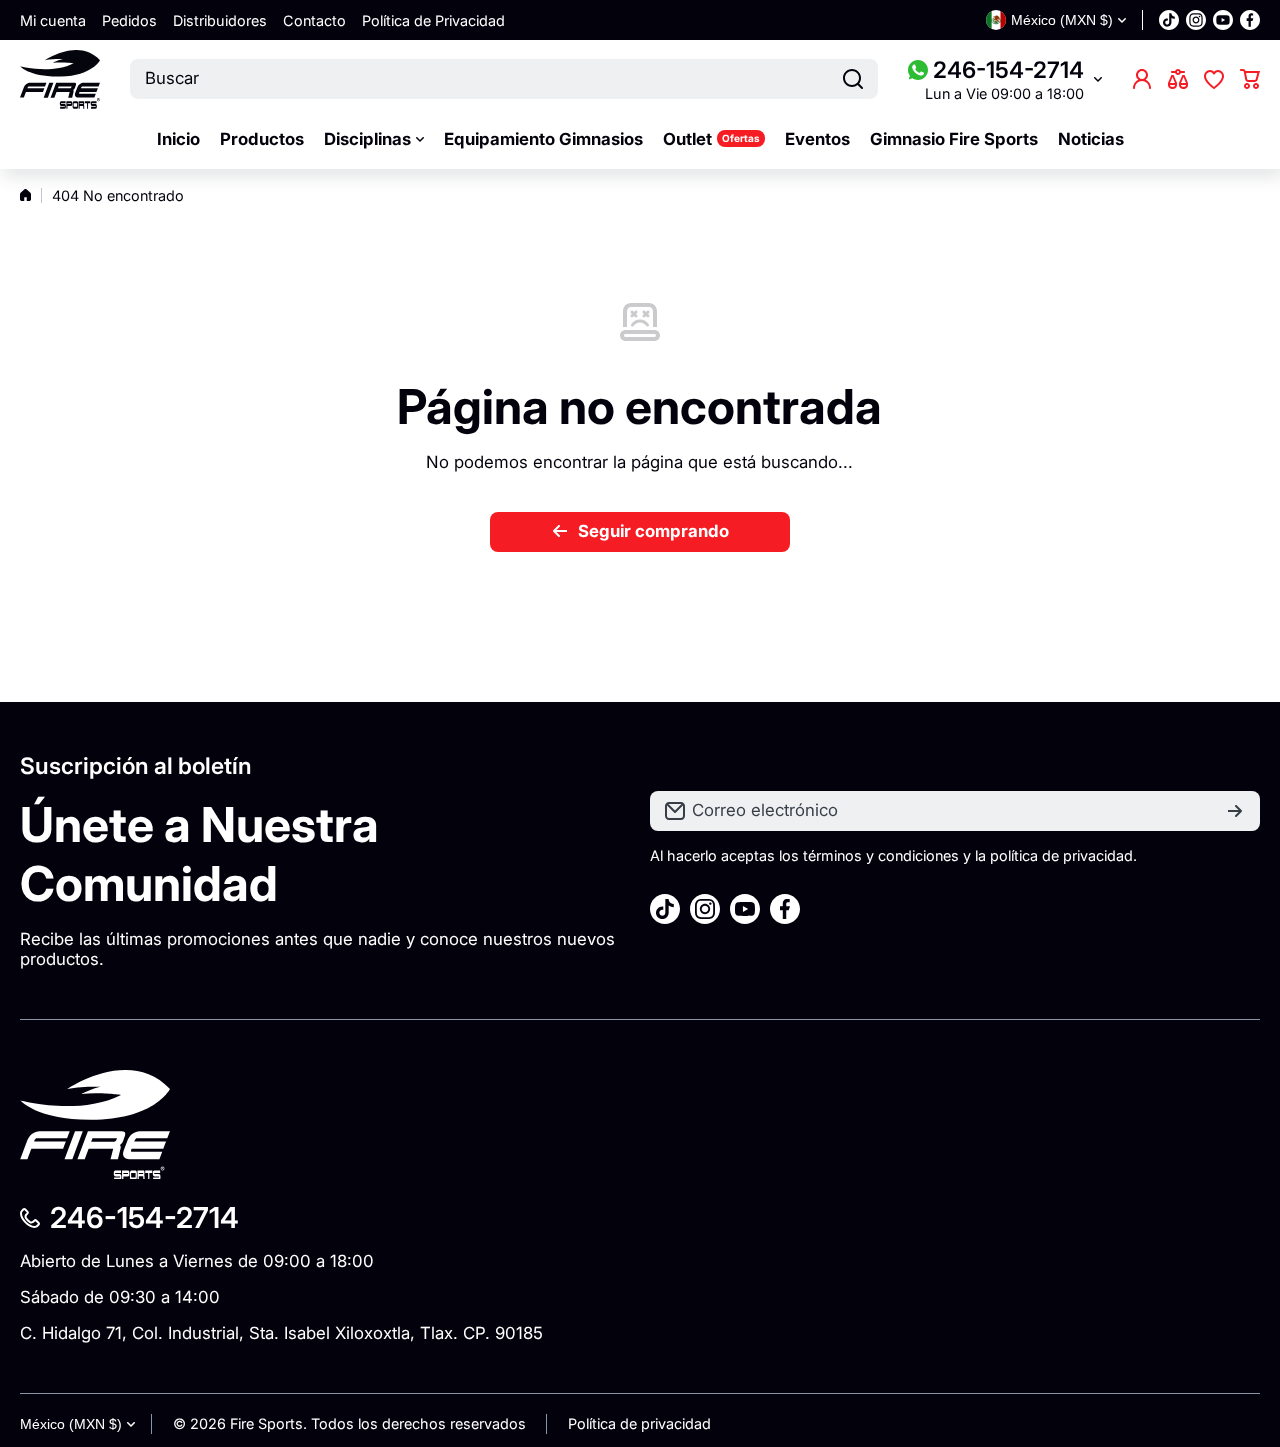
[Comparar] (1178, 79)
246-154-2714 (1008, 69)
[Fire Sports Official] (60, 79)
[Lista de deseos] (1214, 79)
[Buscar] (853, 79)
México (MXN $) (71, 1424)
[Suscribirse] (1235, 811)
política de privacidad (1061, 855)
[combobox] (504, 79)
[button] (1250, 79)
